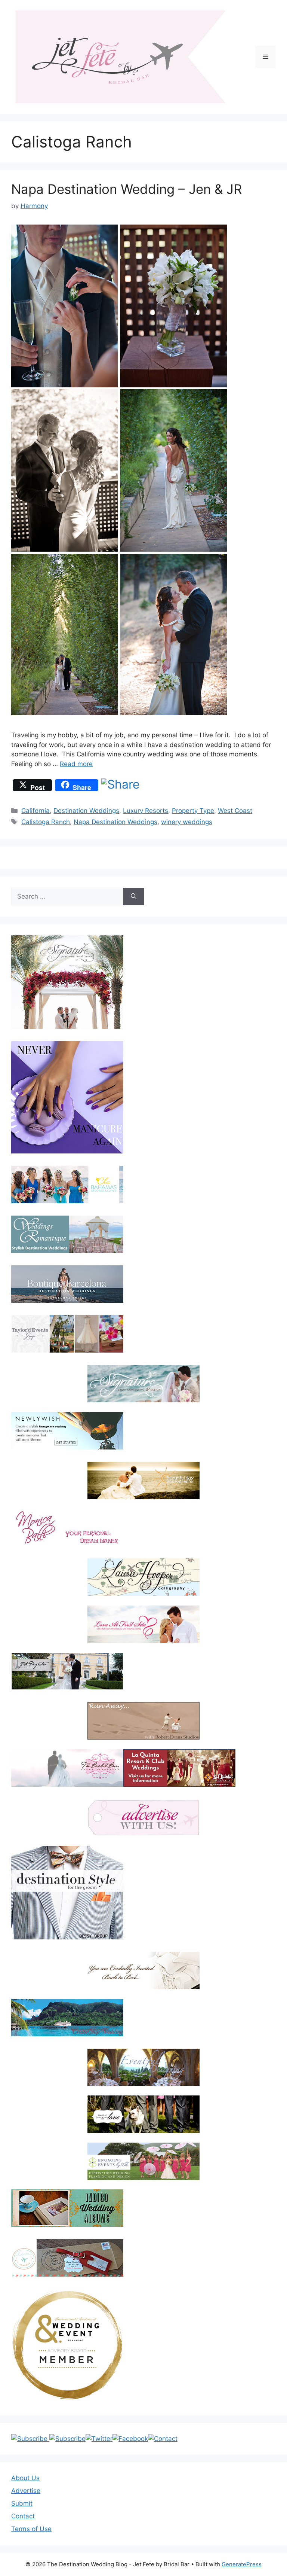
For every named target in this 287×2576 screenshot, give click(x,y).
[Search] (134, 897)
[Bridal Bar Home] (143, 1970)
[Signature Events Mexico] (143, 1384)
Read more (76, 764)
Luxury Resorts (146, 811)
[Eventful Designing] (143, 2067)
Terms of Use (31, 2529)
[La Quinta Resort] (179, 1784)
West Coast (235, 811)
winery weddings (187, 822)
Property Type (193, 811)
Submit (22, 2503)
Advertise (26, 2491)
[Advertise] (143, 1818)
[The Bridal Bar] (67, 1769)
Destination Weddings (86, 811)
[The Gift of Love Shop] (143, 2114)
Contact (23, 2516)
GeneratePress (242, 2564)
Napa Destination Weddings (115, 822)
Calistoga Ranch (46, 822)
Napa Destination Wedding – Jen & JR (126, 189)
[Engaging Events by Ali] (143, 2161)
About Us (25, 2478)
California (36, 811)
